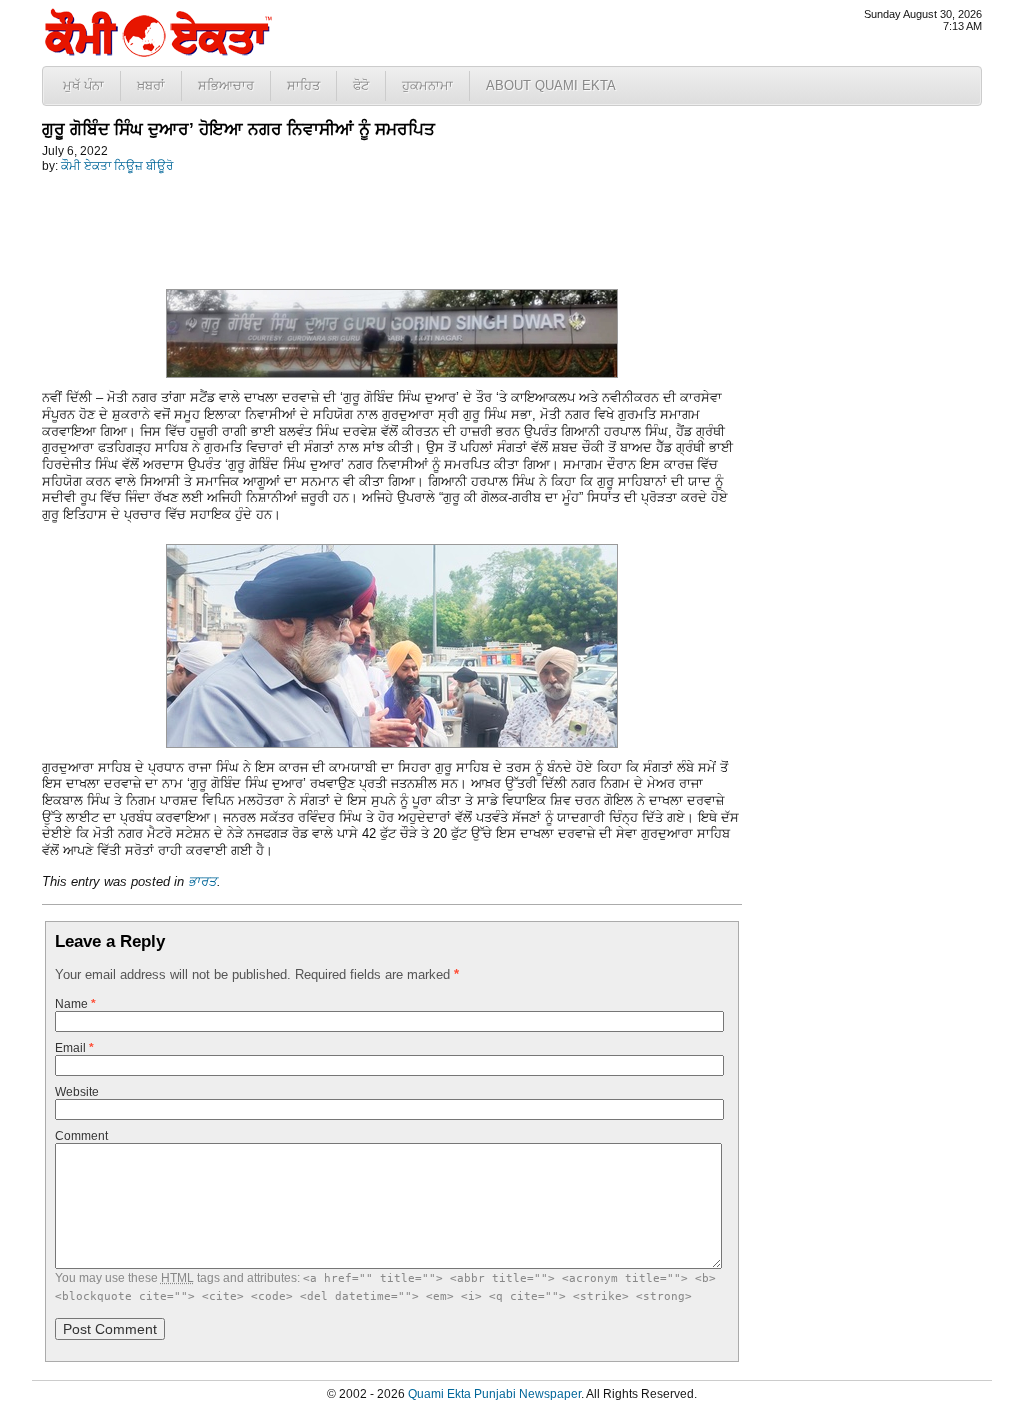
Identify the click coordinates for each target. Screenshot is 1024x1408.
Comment (81, 1136)
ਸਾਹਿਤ (303, 85)
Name (75, 1004)
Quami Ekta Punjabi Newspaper (494, 1394)
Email (74, 1048)
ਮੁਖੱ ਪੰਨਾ (83, 85)
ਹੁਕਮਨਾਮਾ (427, 85)
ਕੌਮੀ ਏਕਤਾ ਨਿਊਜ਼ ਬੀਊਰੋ (117, 166)
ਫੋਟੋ (361, 85)
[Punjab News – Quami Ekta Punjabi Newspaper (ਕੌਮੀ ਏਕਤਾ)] (157, 52)
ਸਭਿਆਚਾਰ (226, 85)
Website (77, 1092)
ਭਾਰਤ (202, 881)
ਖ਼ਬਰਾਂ (151, 85)
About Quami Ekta (551, 85)
